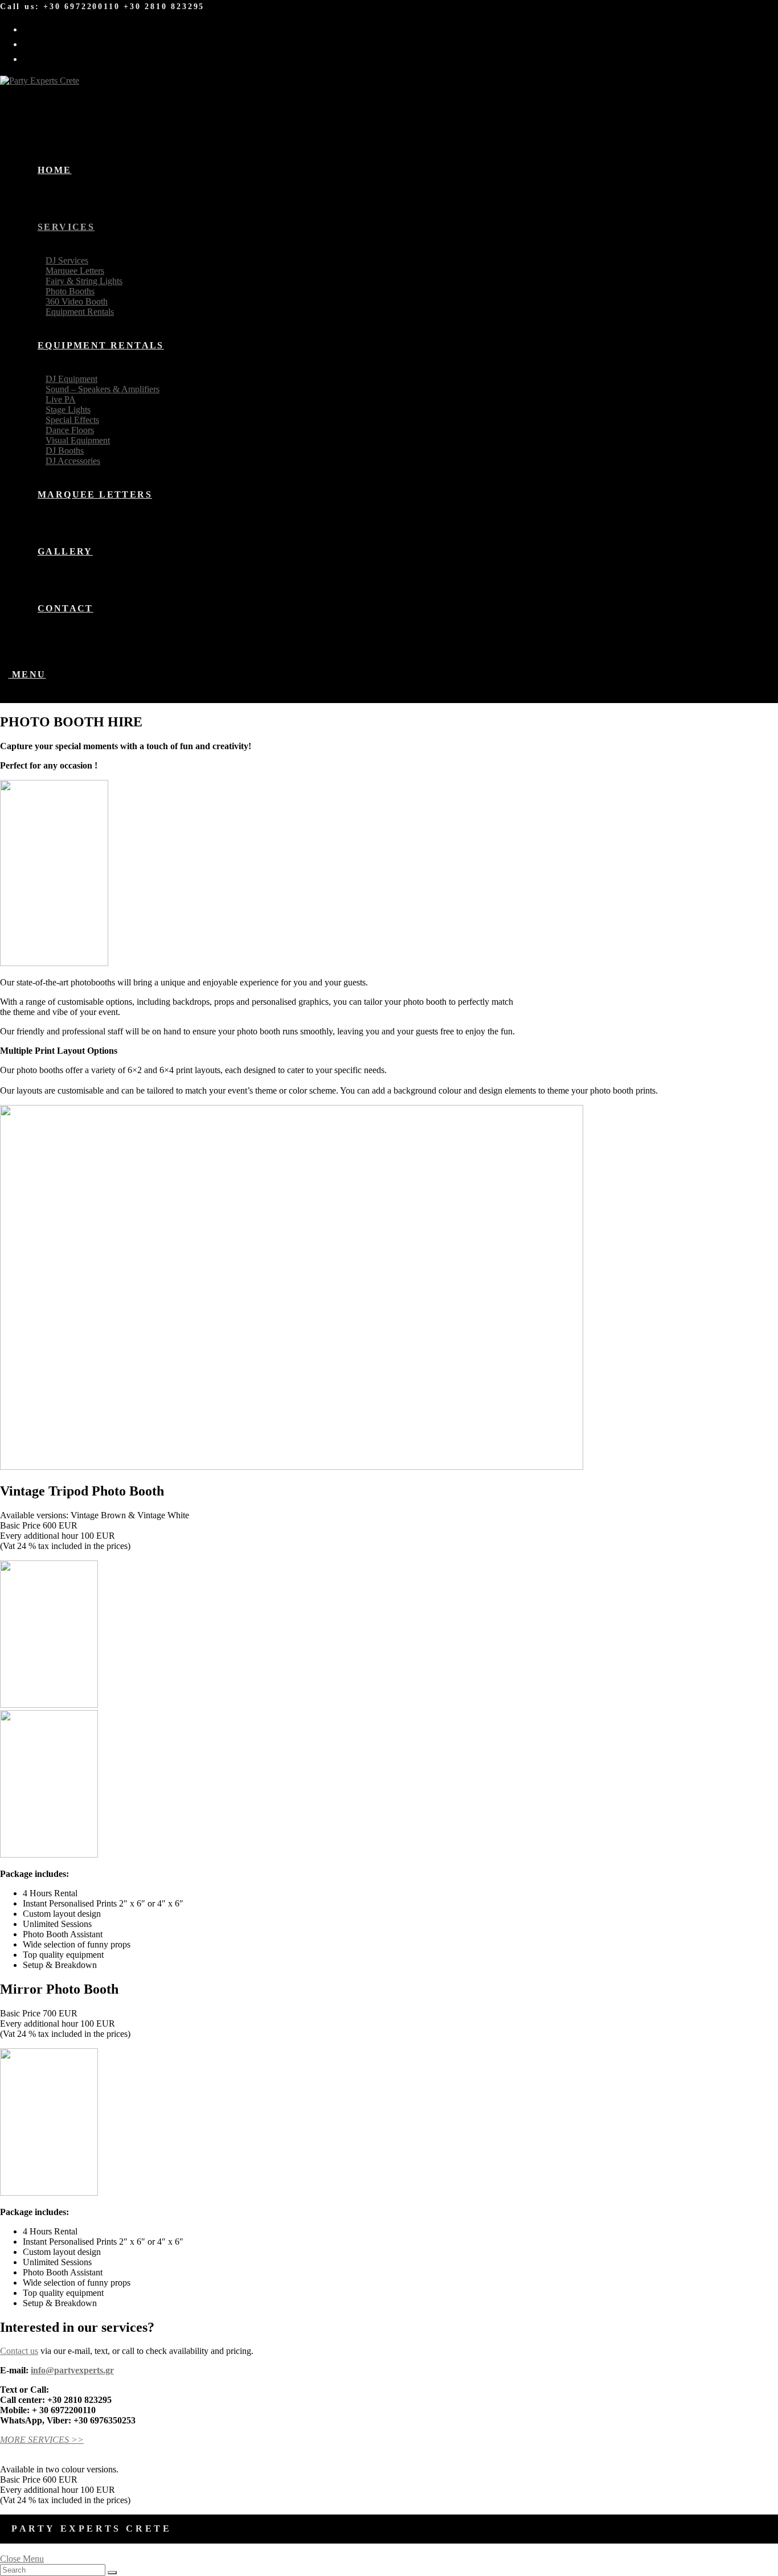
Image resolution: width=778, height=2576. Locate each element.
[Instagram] (33, 43)
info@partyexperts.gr (72, 2370)
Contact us (19, 2351)
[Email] (33, 58)
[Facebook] (33, 28)
